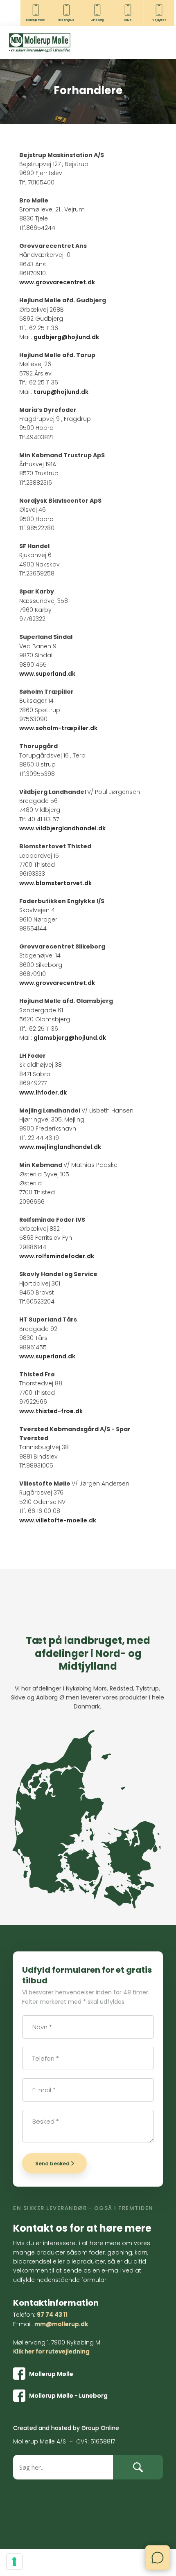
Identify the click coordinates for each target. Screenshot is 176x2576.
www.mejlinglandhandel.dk (60, 1147)
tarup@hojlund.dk (61, 392)
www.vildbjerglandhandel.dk (62, 828)
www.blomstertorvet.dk (55, 883)
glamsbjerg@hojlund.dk (70, 1038)
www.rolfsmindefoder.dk (57, 1256)
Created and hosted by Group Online (66, 2428)
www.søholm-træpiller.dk (58, 728)
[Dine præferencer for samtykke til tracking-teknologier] (14, 2562)
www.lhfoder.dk (43, 1092)
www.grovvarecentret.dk (57, 282)
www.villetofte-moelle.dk (58, 1520)
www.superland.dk (47, 674)
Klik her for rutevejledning (51, 2351)
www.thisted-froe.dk (51, 1411)
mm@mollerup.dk (61, 2324)
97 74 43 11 (52, 2315)
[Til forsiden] (40, 43)
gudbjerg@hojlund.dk (66, 337)
